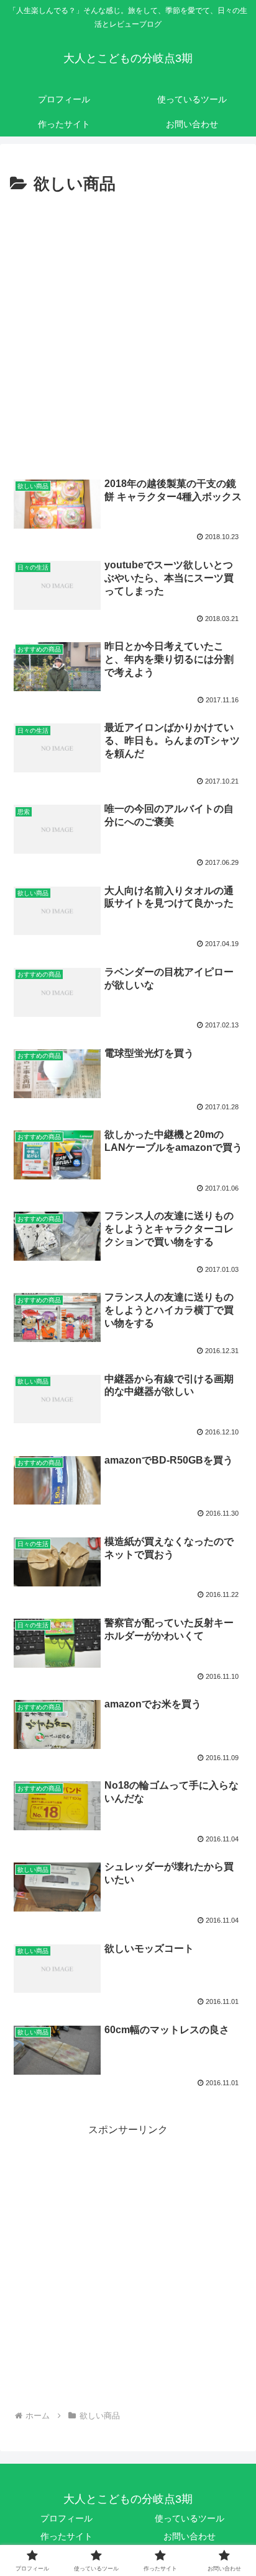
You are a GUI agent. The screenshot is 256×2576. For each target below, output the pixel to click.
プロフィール (66, 2518)
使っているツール (190, 2518)
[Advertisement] (128, 333)
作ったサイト (66, 2536)
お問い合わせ (190, 2536)
